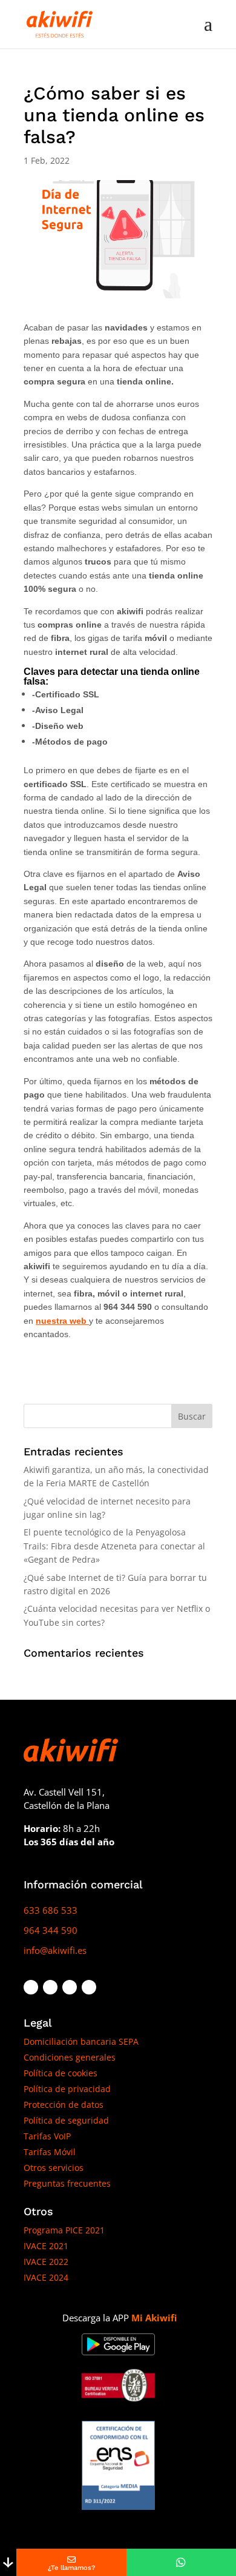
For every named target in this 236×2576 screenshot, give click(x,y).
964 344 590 (51, 1930)
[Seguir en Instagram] (89, 1987)
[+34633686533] (181, 2562)
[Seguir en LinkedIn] (70, 1987)
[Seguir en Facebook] (31, 1987)
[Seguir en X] (50, 1987)
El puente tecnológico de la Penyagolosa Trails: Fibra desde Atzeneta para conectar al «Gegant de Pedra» (114, 1546)
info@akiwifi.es (55, 1950)
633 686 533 (51, 1910)
